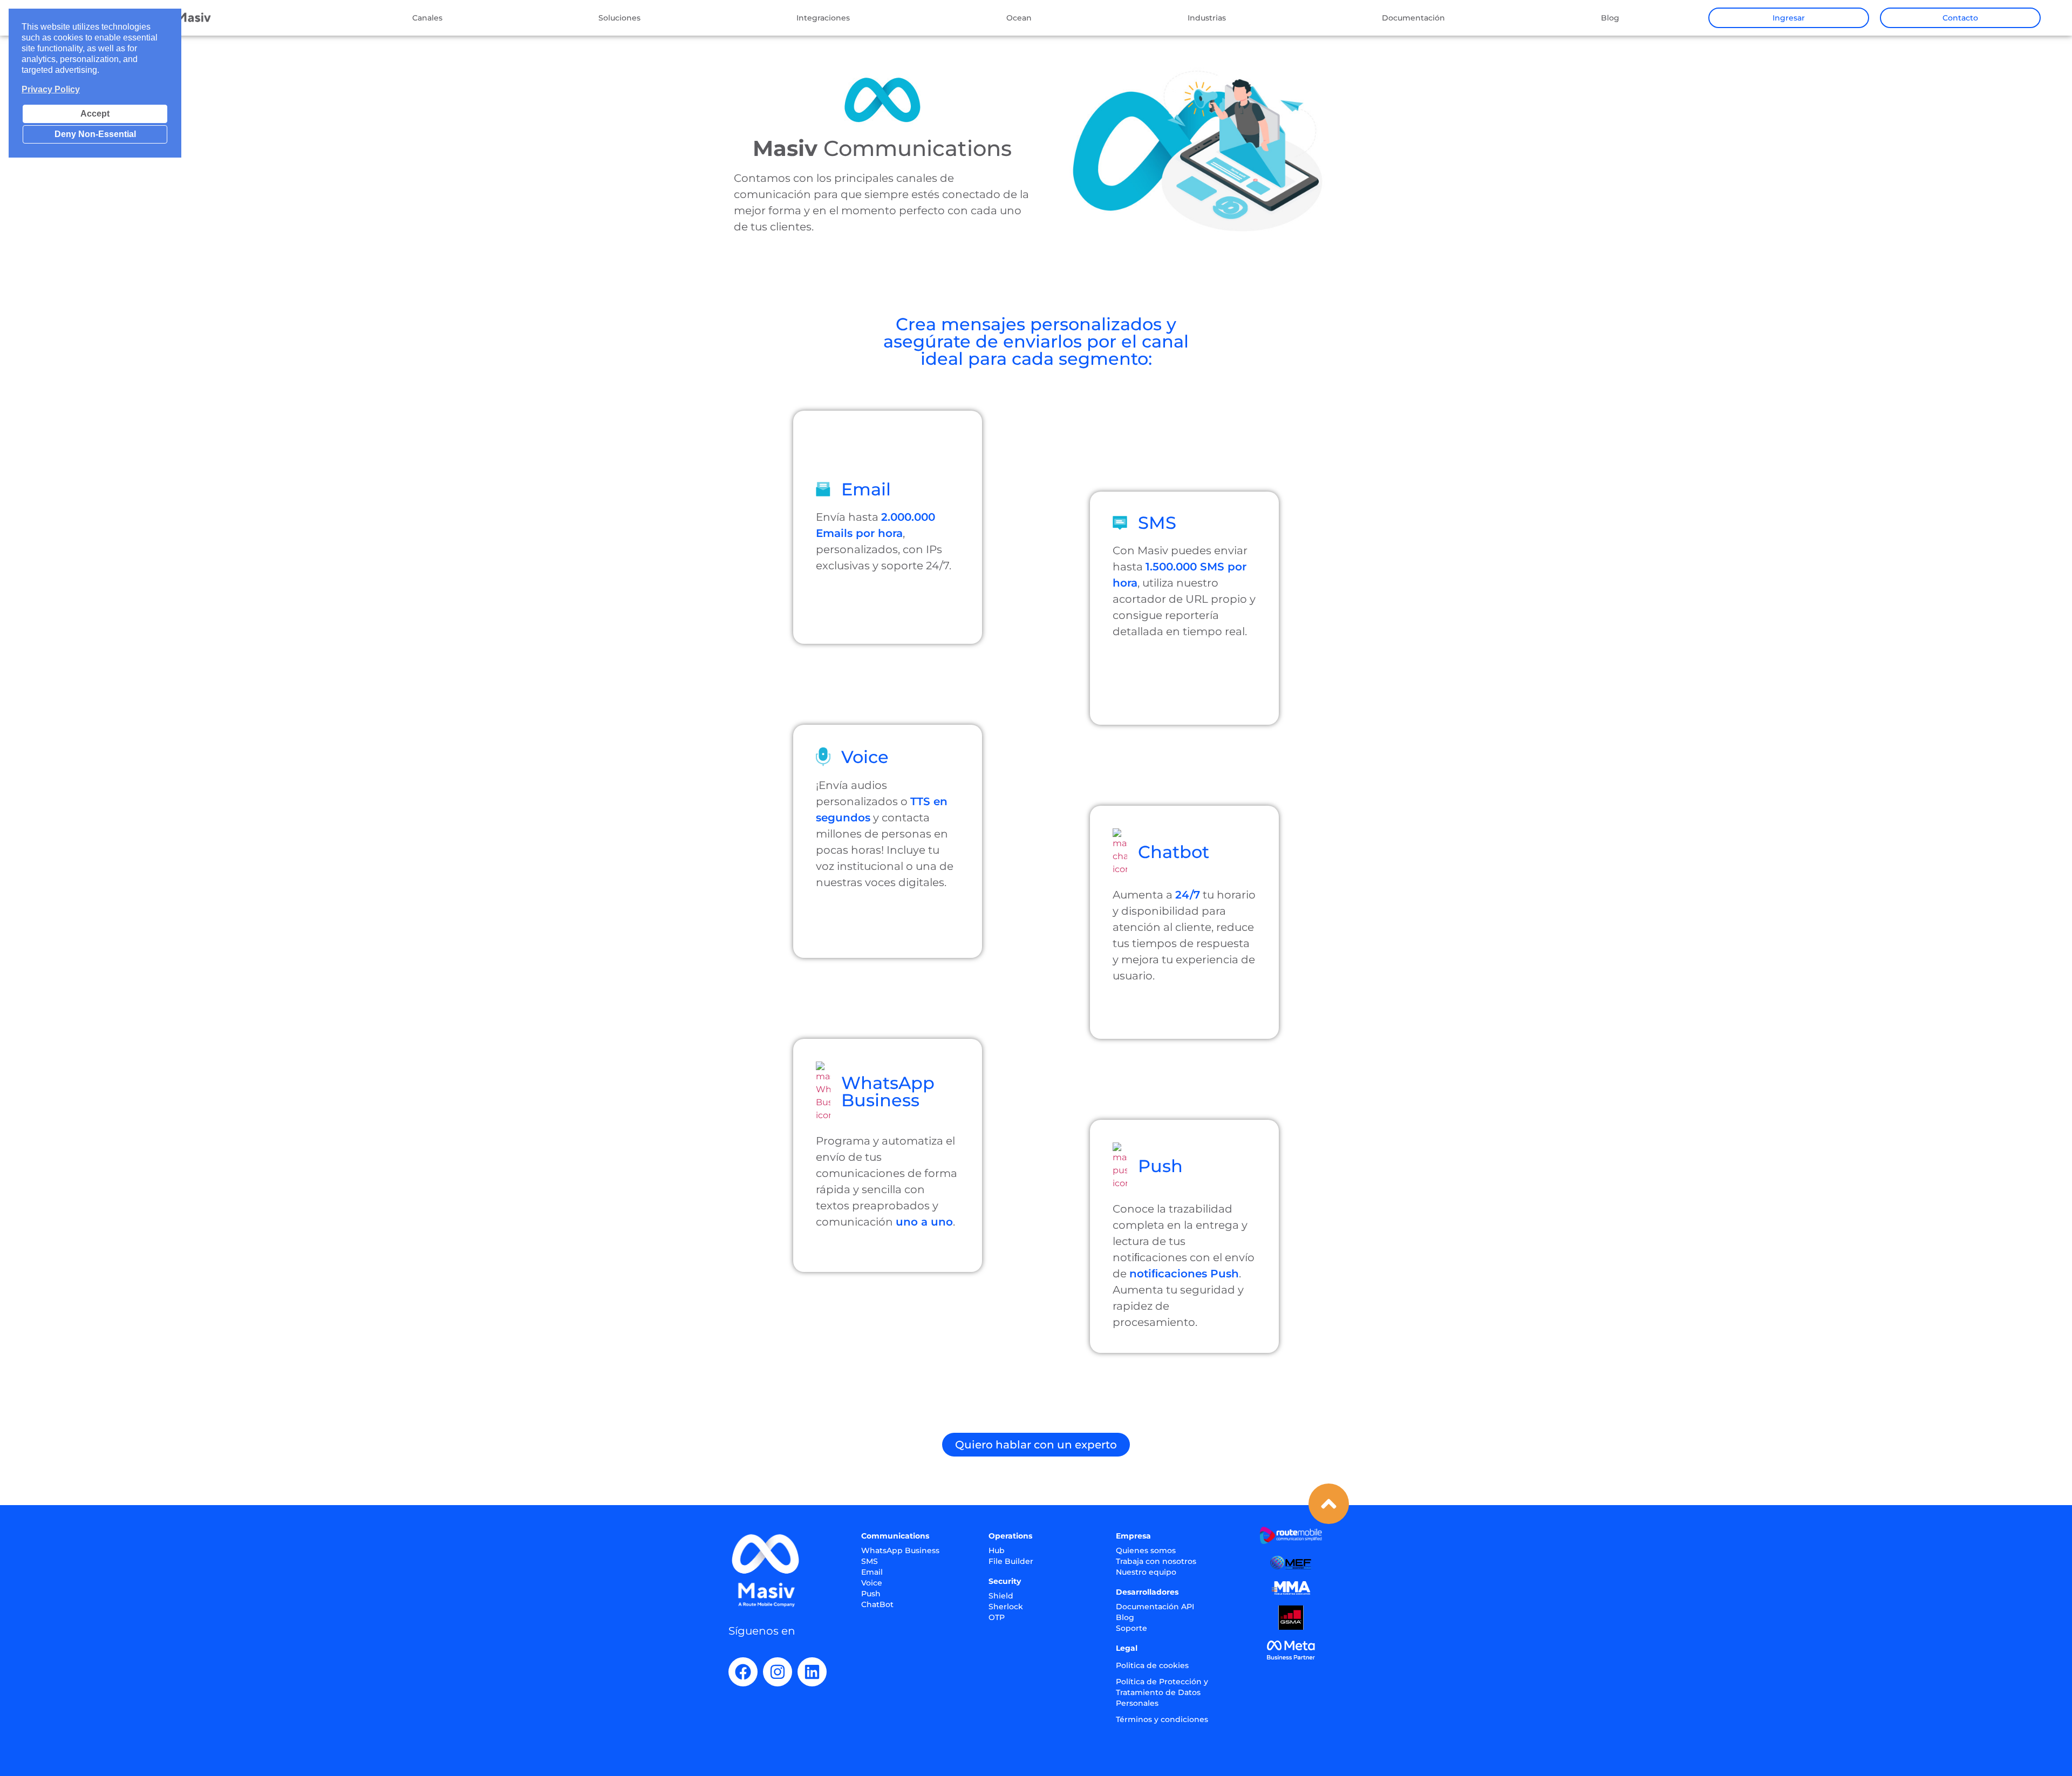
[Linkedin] (812, 1672)
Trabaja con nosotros (1156, 1561)
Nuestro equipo (1146, 1572)
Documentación (1413, 18)
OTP (997, 1617)
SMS (870, 1561)
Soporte (1132, 1628)
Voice (872, 1583)
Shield (1001, 1596)
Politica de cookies (1152, 1665)
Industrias (1207, 18)
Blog (1610, 18)
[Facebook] (743, 1672)
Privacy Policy (51, 89)
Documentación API (1155, 1607)
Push (871, 1594)
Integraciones (823, 18)
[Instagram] (778, 1672)
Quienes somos (1146, 1550)
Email (872, 1572)
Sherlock (1006, 1607)
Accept (95, 114)
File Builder (1011, 1561)
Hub (997, 1550)
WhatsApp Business (900, 1550)
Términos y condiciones (1162, 1719)
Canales (427, 18)
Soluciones (619, 18)
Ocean (1019, 18)
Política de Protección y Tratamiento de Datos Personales (1162, 1692)
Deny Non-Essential (95, 134)
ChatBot (877, 1604)
